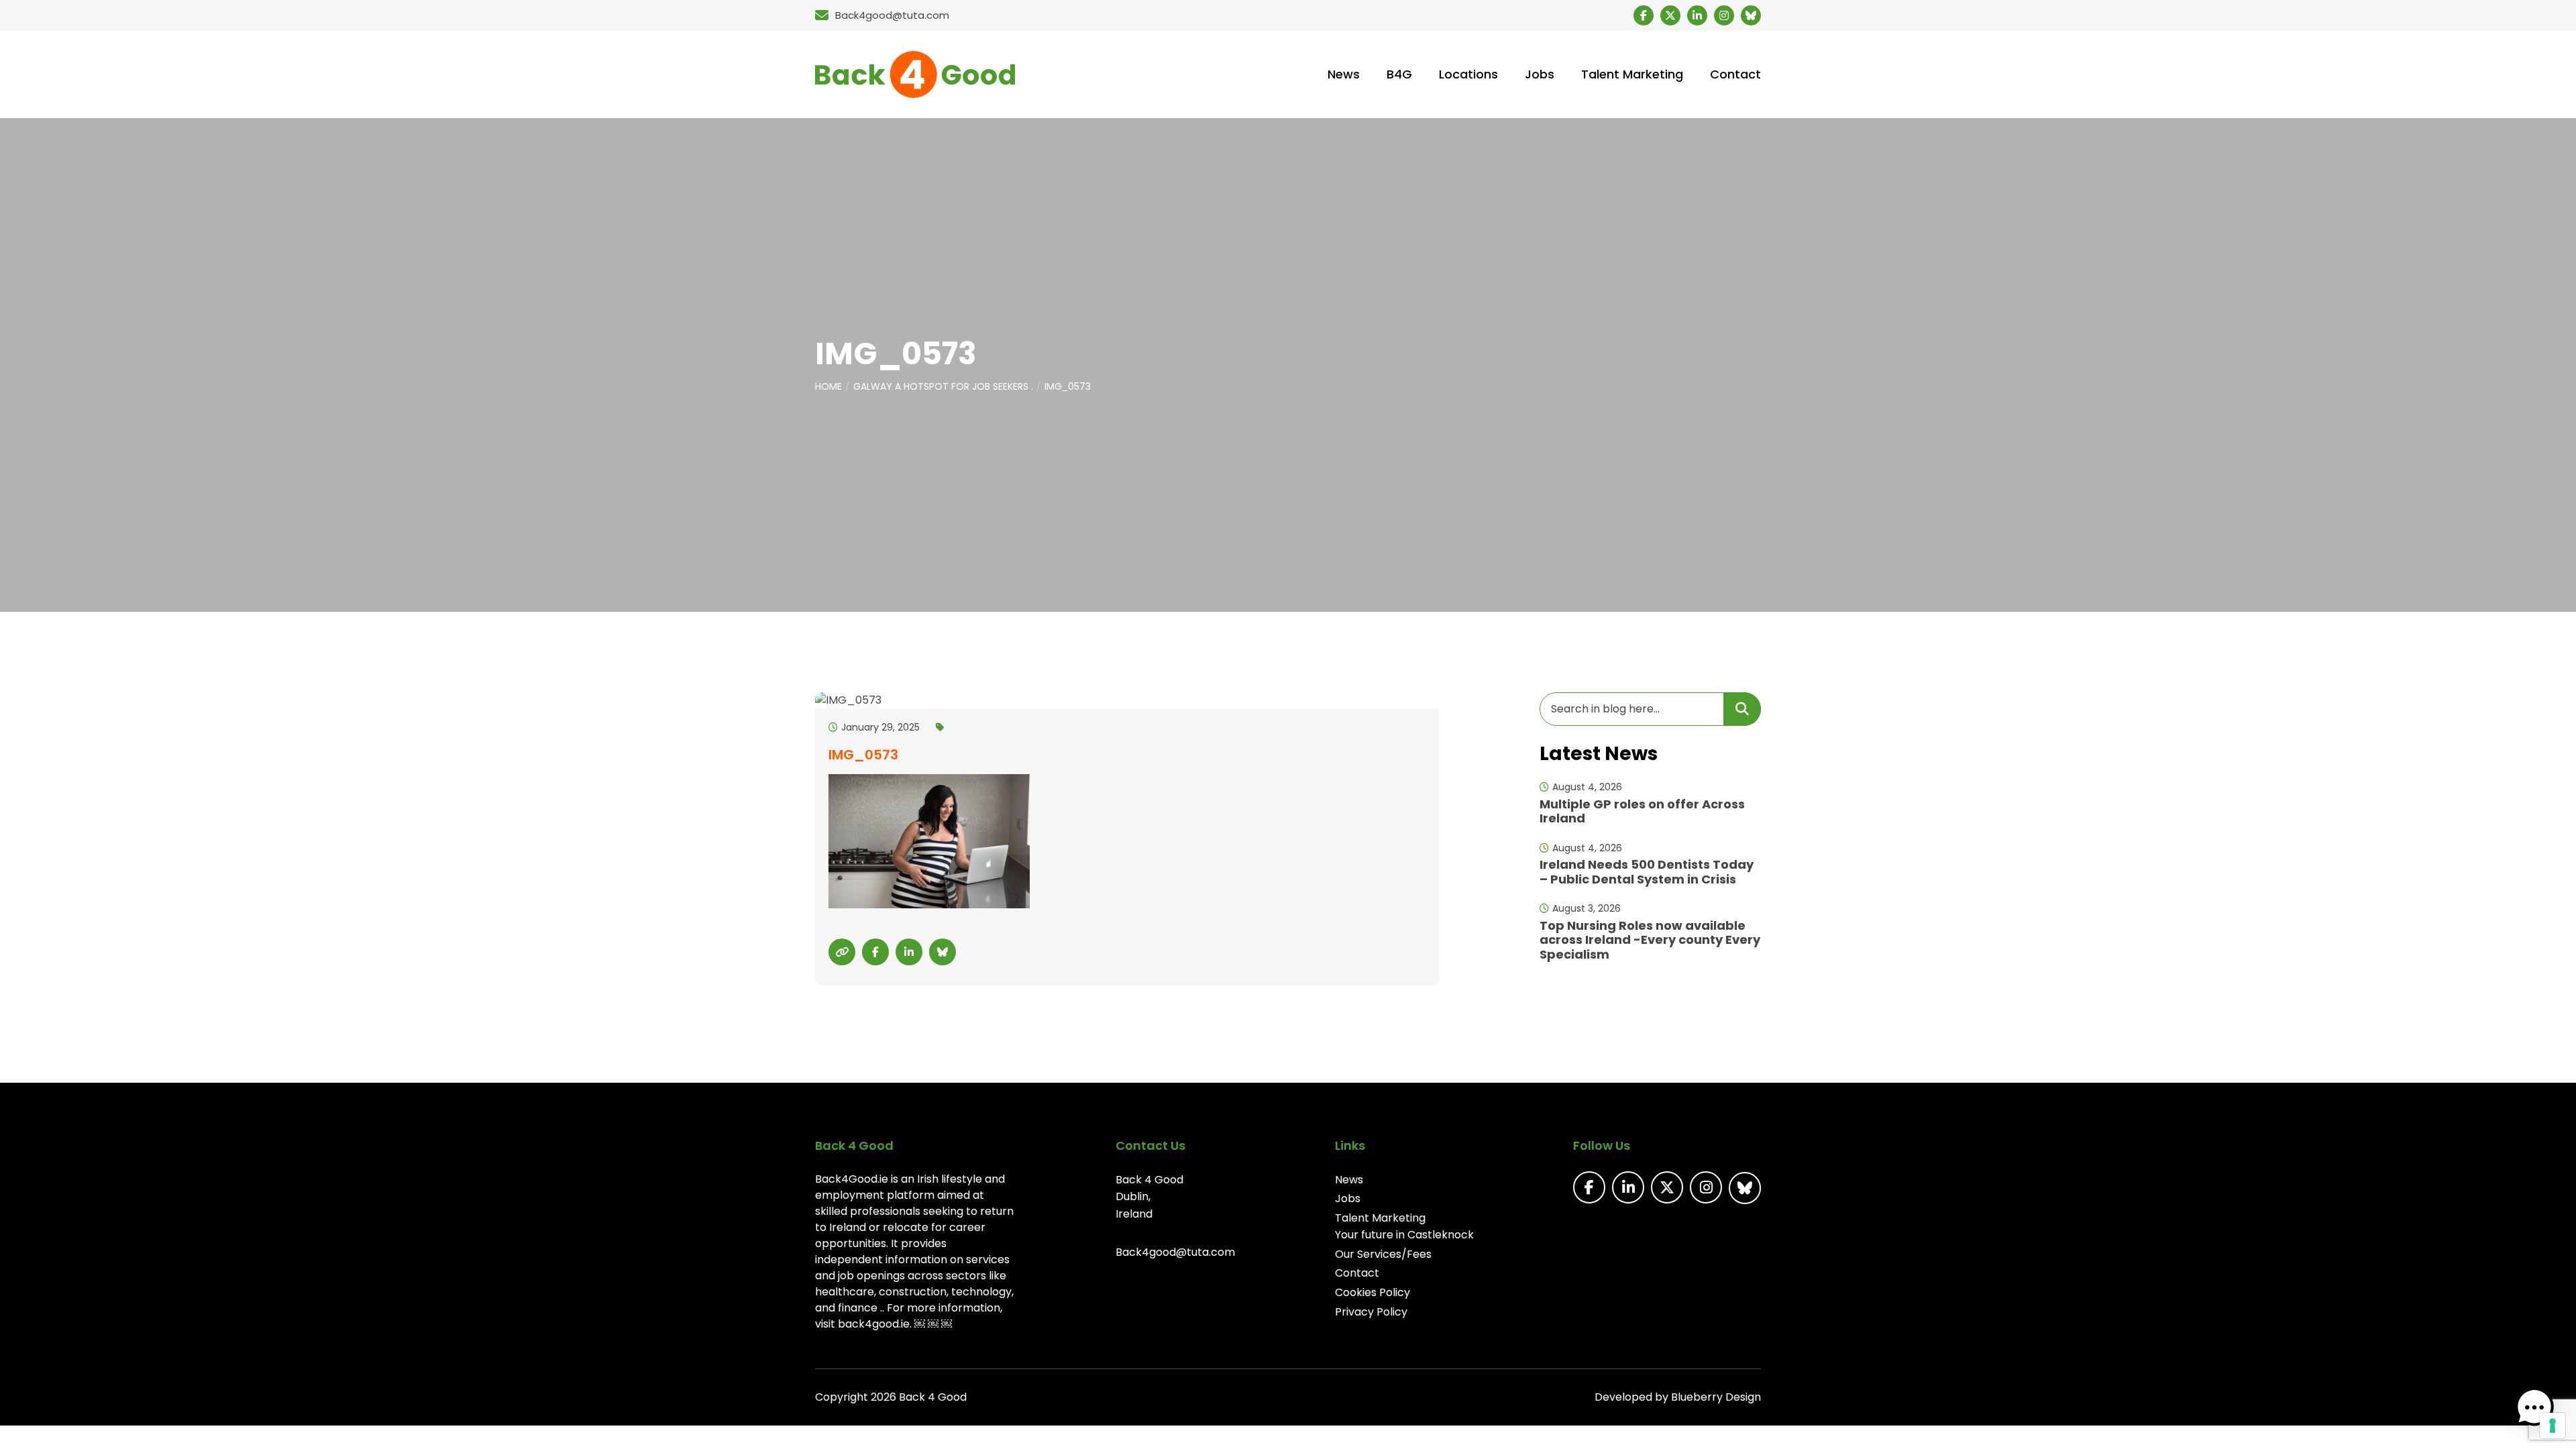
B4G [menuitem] (1399, 74)
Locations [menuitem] (1468, 74)
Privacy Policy (1371, 1312)
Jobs (1348, 1198)
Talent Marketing (1380, 1218)
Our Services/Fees (1383, 1254)
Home (828, 386)
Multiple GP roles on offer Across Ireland (1642, 811)
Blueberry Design (1716, 1397)
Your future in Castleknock (1404, 1235)
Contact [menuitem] (1735, 74)
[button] (2534, 1407)
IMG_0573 (1068, 386)
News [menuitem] (1344, 74)
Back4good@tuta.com (1175, 1252)
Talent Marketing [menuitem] (1632, 74)
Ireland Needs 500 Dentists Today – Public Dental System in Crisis (1647, 872)
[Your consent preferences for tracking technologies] (2553, 1426)
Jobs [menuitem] (1540, 74)
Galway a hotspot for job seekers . (943, 386)
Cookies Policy (1373, 1292)
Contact (1357, 1273)
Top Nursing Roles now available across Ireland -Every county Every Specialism (1650, 940)
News (1349, 1180)
